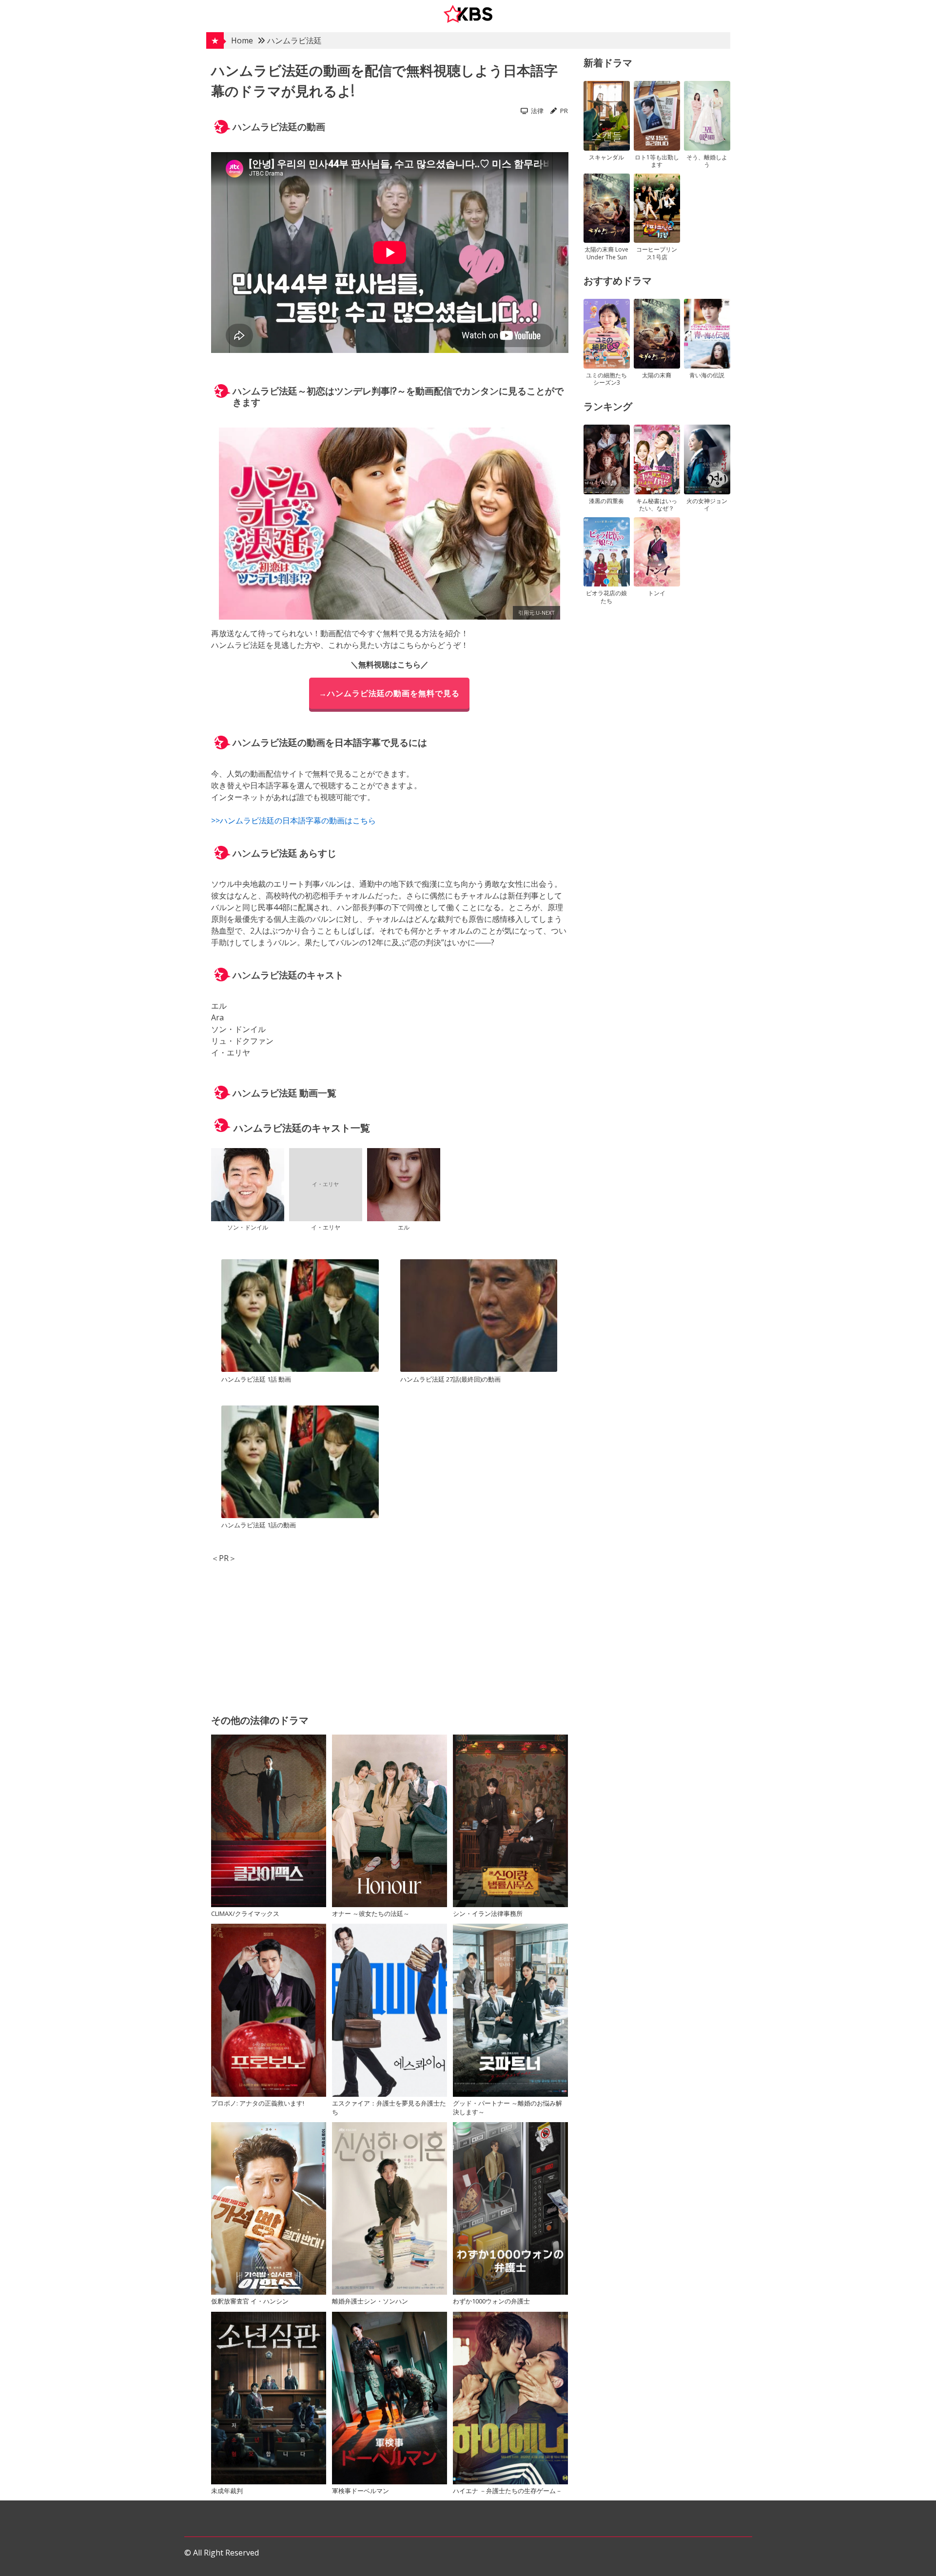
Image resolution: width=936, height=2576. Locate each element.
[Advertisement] (390, 1632)
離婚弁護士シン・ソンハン (370, 2301)
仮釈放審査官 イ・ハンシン (250, 2301)
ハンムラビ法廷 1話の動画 (259, 1525)
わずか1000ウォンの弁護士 (491, 2301)
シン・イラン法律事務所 (488, 1913)
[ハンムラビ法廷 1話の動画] (300, 1463)
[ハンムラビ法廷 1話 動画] (300, 1317)
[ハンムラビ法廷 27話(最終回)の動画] (479, 1317)
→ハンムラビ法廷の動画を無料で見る (389, 693)
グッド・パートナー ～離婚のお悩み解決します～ (507, 2108)
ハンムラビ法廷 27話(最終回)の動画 (450, 1379)
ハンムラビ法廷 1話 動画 (256, 1379)
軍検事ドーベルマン (361, 2491)
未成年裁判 (227, 2491)
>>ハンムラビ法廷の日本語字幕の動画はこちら (293, 820)
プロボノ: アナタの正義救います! (258, 2103)
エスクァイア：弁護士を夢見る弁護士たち (389, 2108)
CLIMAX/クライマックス (245, 1913)
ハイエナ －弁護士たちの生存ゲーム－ (507, 2491)
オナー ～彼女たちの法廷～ (371, 1913)
